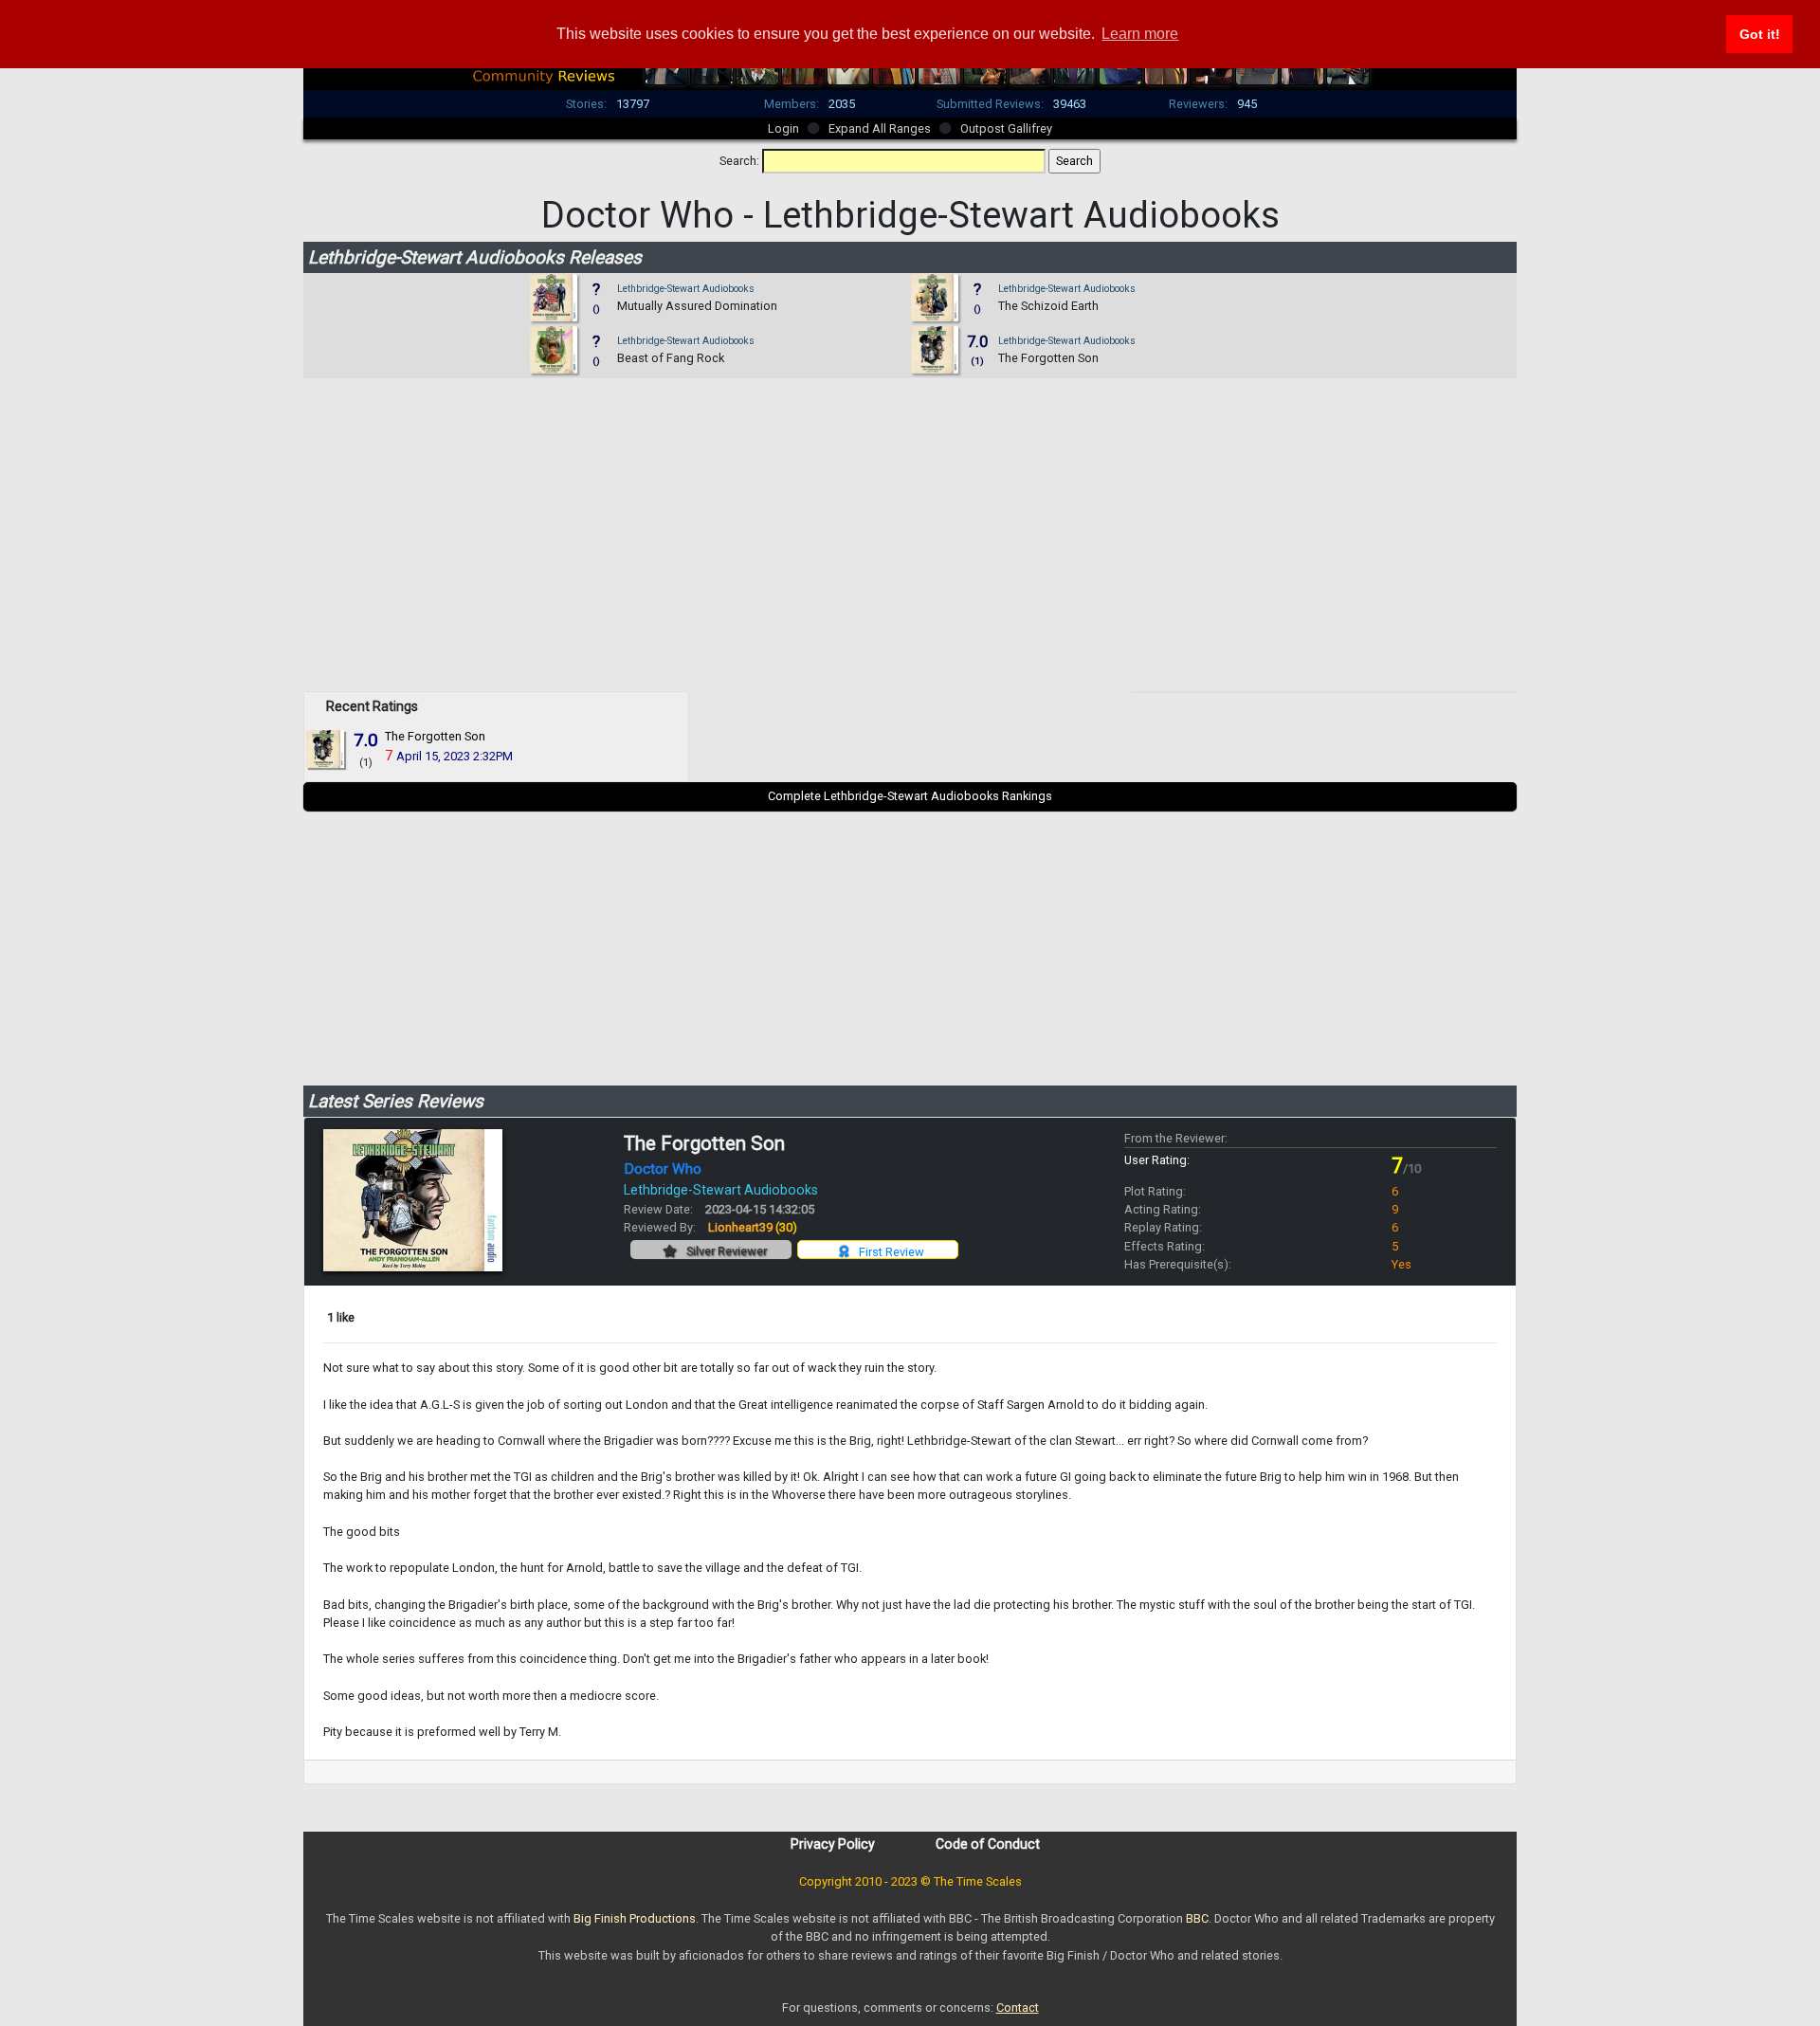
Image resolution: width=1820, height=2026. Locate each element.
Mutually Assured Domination (697, 306)
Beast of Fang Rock (671, 358)
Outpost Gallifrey (1006, 128)
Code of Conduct (988, 1844)
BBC (1197, 1918)
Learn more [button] (1140, 34)
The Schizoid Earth (1048, 306)
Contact (1018, 2008)
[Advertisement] (910, 558)
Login (783, 128)
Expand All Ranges (880, 128)
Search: (739, 161)
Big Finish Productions (635, 1918)
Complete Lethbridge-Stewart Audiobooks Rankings (910, 796)
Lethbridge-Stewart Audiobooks (686, 289)
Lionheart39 (753, 1227)
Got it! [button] (1760, 34)
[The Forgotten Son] (326, 748)
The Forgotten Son (1048, 358)
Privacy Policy (833, 1844)
